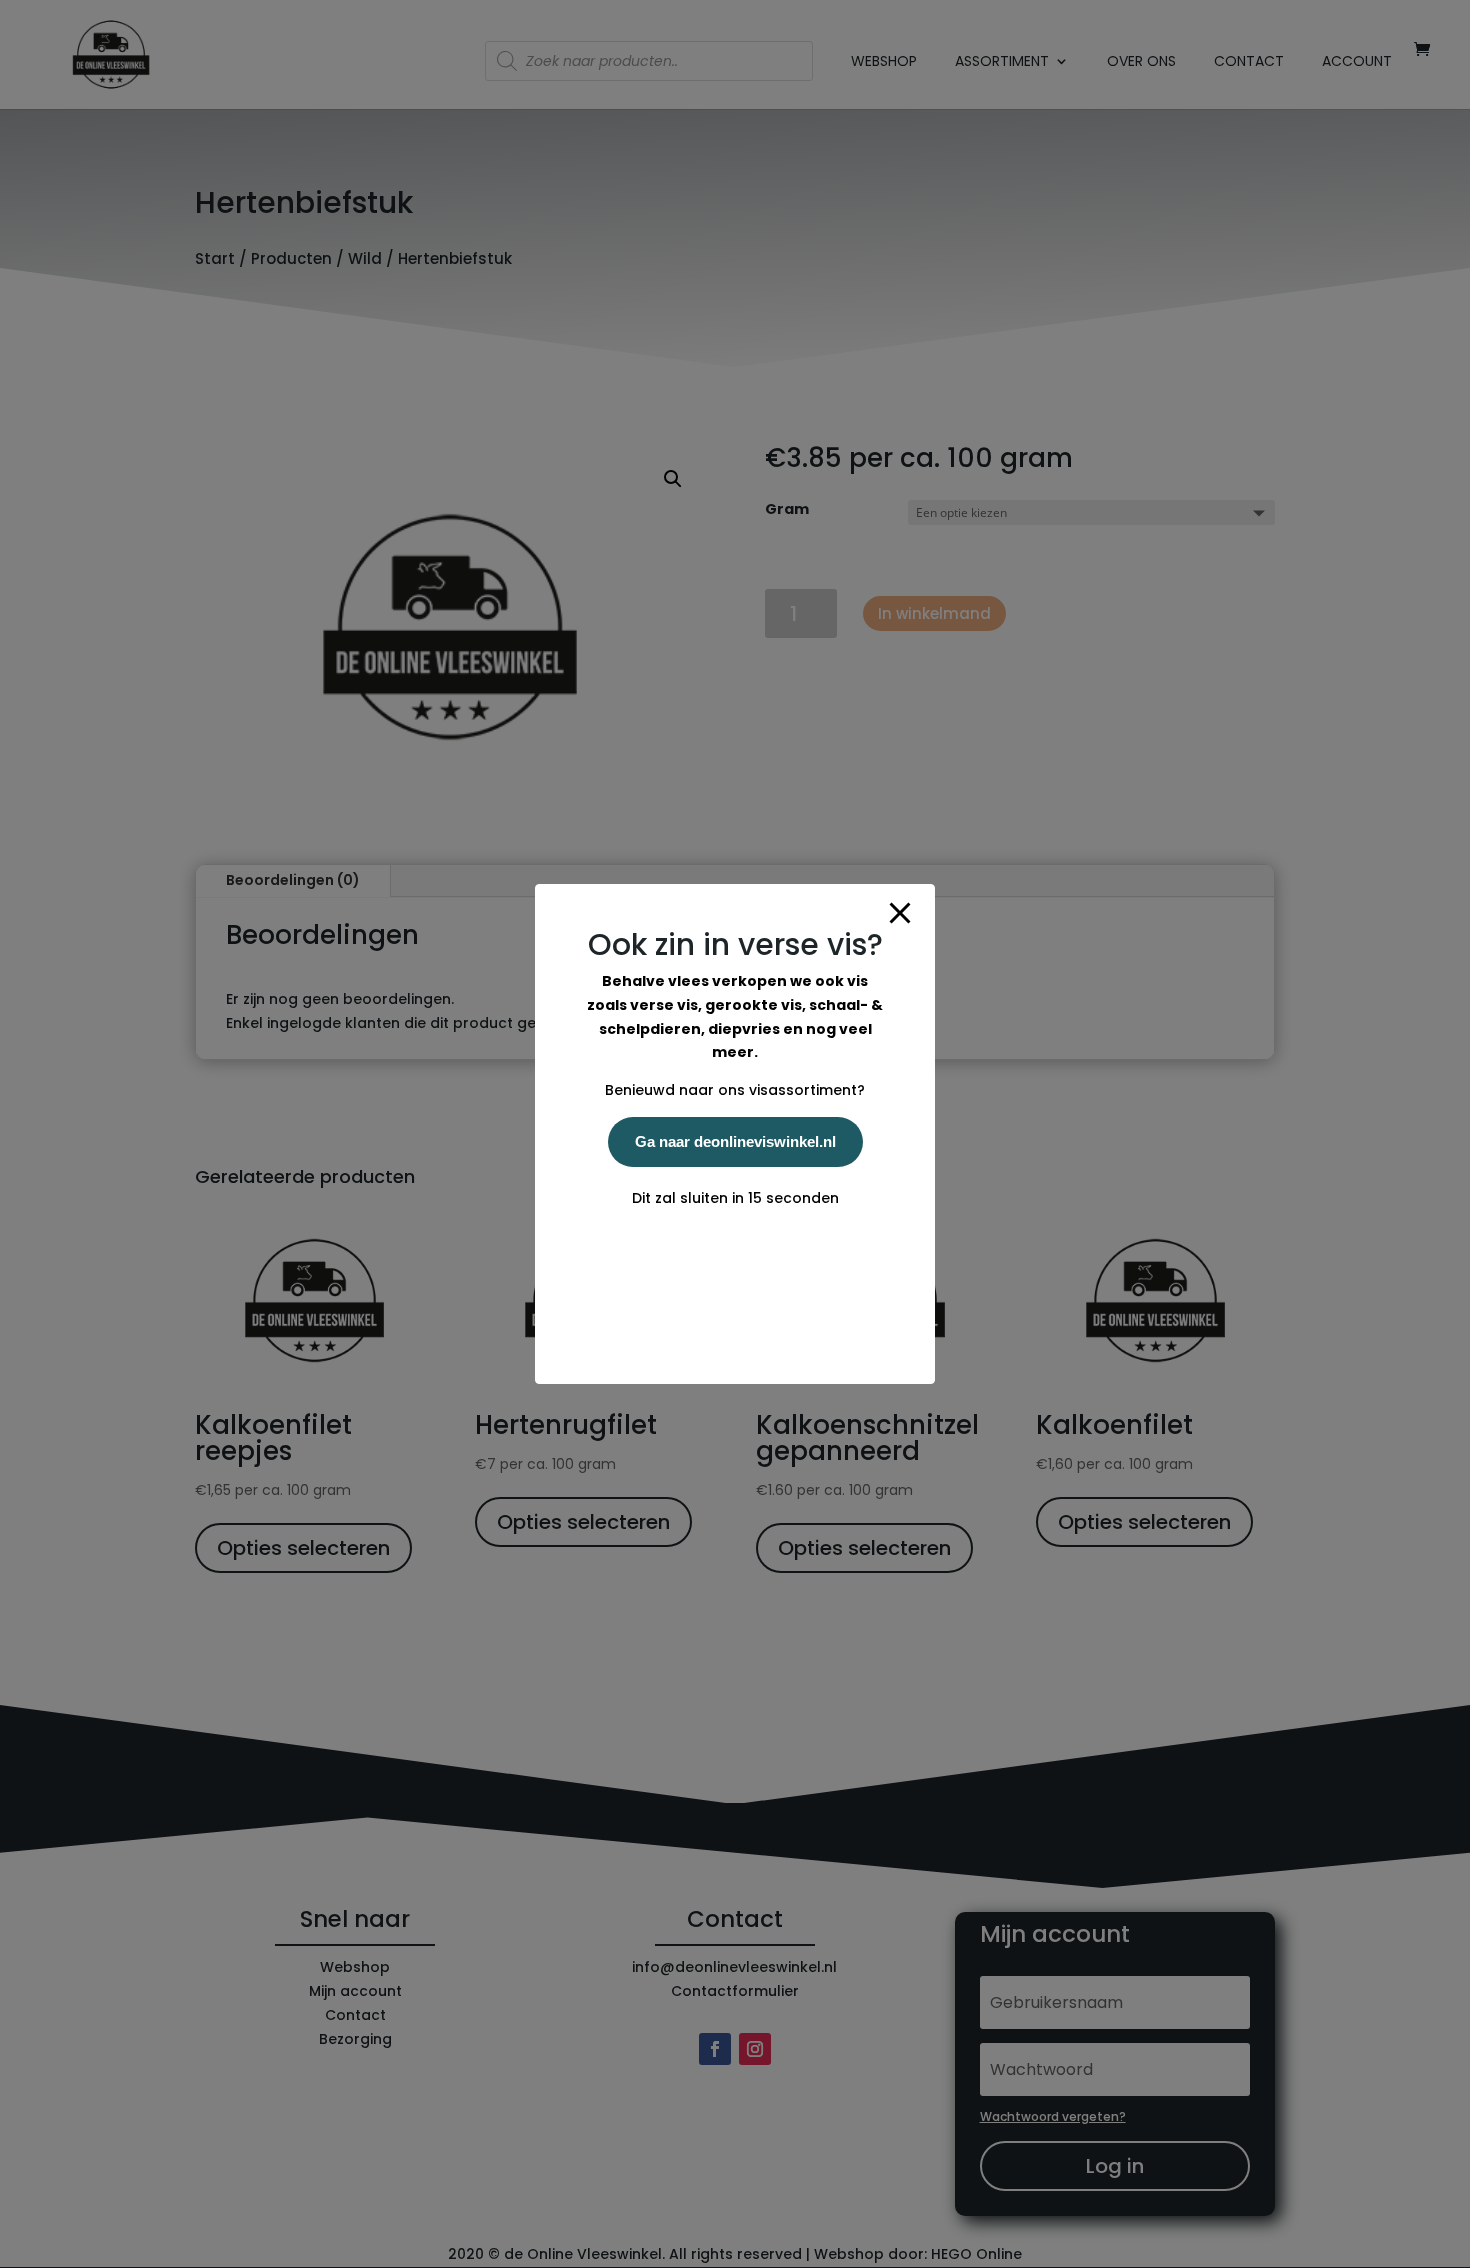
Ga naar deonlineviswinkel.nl (735, 1141)
